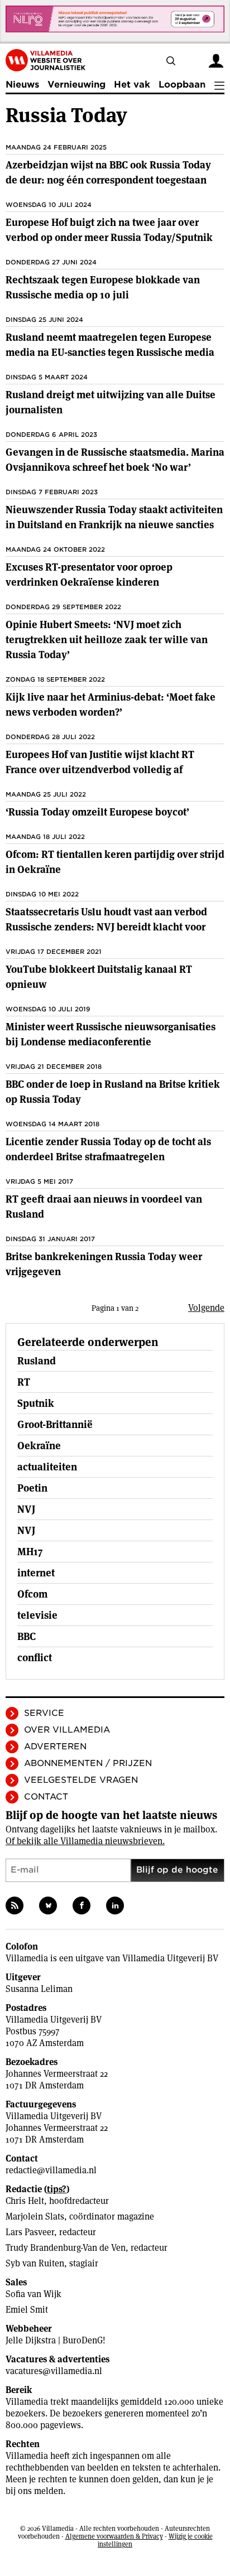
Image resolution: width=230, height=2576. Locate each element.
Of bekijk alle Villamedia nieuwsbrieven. (85, 1841)
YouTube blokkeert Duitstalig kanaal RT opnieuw (99, 977)
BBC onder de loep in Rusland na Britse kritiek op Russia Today (113, 1092)
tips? (57, 2189)
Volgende (206, 1308)
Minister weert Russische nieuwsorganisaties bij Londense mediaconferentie (111, 1034)
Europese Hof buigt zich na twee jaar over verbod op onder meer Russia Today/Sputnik (109, 230)
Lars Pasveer (30, 2232)
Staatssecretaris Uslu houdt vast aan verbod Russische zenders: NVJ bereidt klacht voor (106, 919)
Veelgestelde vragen (81, 1780)
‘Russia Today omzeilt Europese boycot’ (97, 812)
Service (44, 1713)
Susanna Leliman (39, 1989)
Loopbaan (182, 85)
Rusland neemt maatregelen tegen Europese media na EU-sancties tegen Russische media (110, 345)
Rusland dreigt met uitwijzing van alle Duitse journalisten (111, 402)
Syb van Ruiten (35, 2263)
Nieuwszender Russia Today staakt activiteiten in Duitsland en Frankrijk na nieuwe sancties (114, 517)
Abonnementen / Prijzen (88, 1763)
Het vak (132, 85)
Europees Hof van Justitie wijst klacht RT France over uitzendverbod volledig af (100, 762)
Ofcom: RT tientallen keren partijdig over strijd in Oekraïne (115, 862)
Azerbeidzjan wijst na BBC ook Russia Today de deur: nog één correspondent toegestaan (108, 172)
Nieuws (22, 85)
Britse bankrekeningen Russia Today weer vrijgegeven (104, 1264)
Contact (46, 1797)
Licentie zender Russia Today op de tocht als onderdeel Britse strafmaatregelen (108, 1149)
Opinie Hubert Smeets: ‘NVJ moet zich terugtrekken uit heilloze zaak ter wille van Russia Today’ (107, 640)
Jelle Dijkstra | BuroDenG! (56, 2340)
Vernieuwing (76, 85)
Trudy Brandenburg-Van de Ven (66, 2248)
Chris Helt (25, 2201)
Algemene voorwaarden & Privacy (114, 2536)
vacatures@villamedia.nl (54, 2371)
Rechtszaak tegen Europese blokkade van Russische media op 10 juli (103, 287)
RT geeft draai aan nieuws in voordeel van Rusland (104, 1207)
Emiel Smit (27, 2310)
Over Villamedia (67, 1730)
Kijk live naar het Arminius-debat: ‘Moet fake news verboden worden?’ (111, 705)
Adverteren (55, 1747)
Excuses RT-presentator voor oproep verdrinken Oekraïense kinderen (89, 575)
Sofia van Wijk (33, 2294)
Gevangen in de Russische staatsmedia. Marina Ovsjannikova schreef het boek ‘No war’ (115, 460)
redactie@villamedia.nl (51, 2170)
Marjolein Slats (35, 2216)
